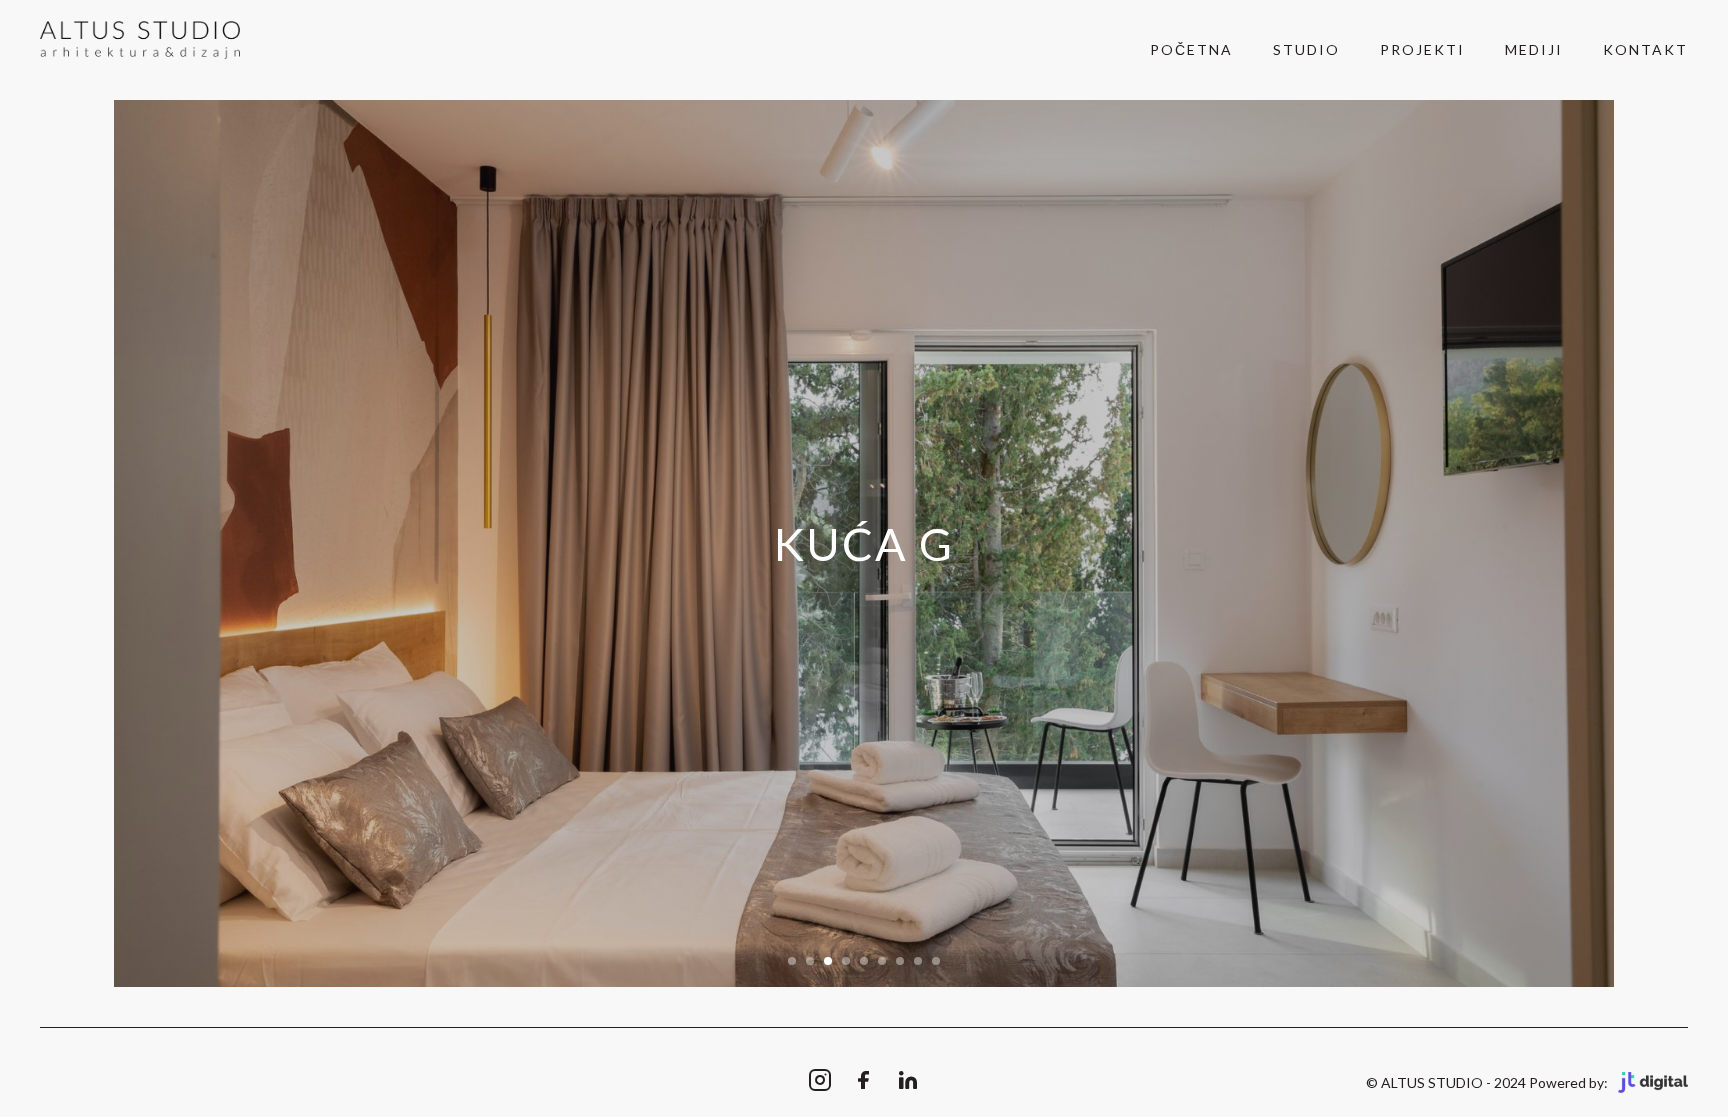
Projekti (1422, 49)
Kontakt (1645, 49)
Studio (1306, 49)
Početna (1191, 49)
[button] (792, 961)
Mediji (1534, 49)
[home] (140, 40)
